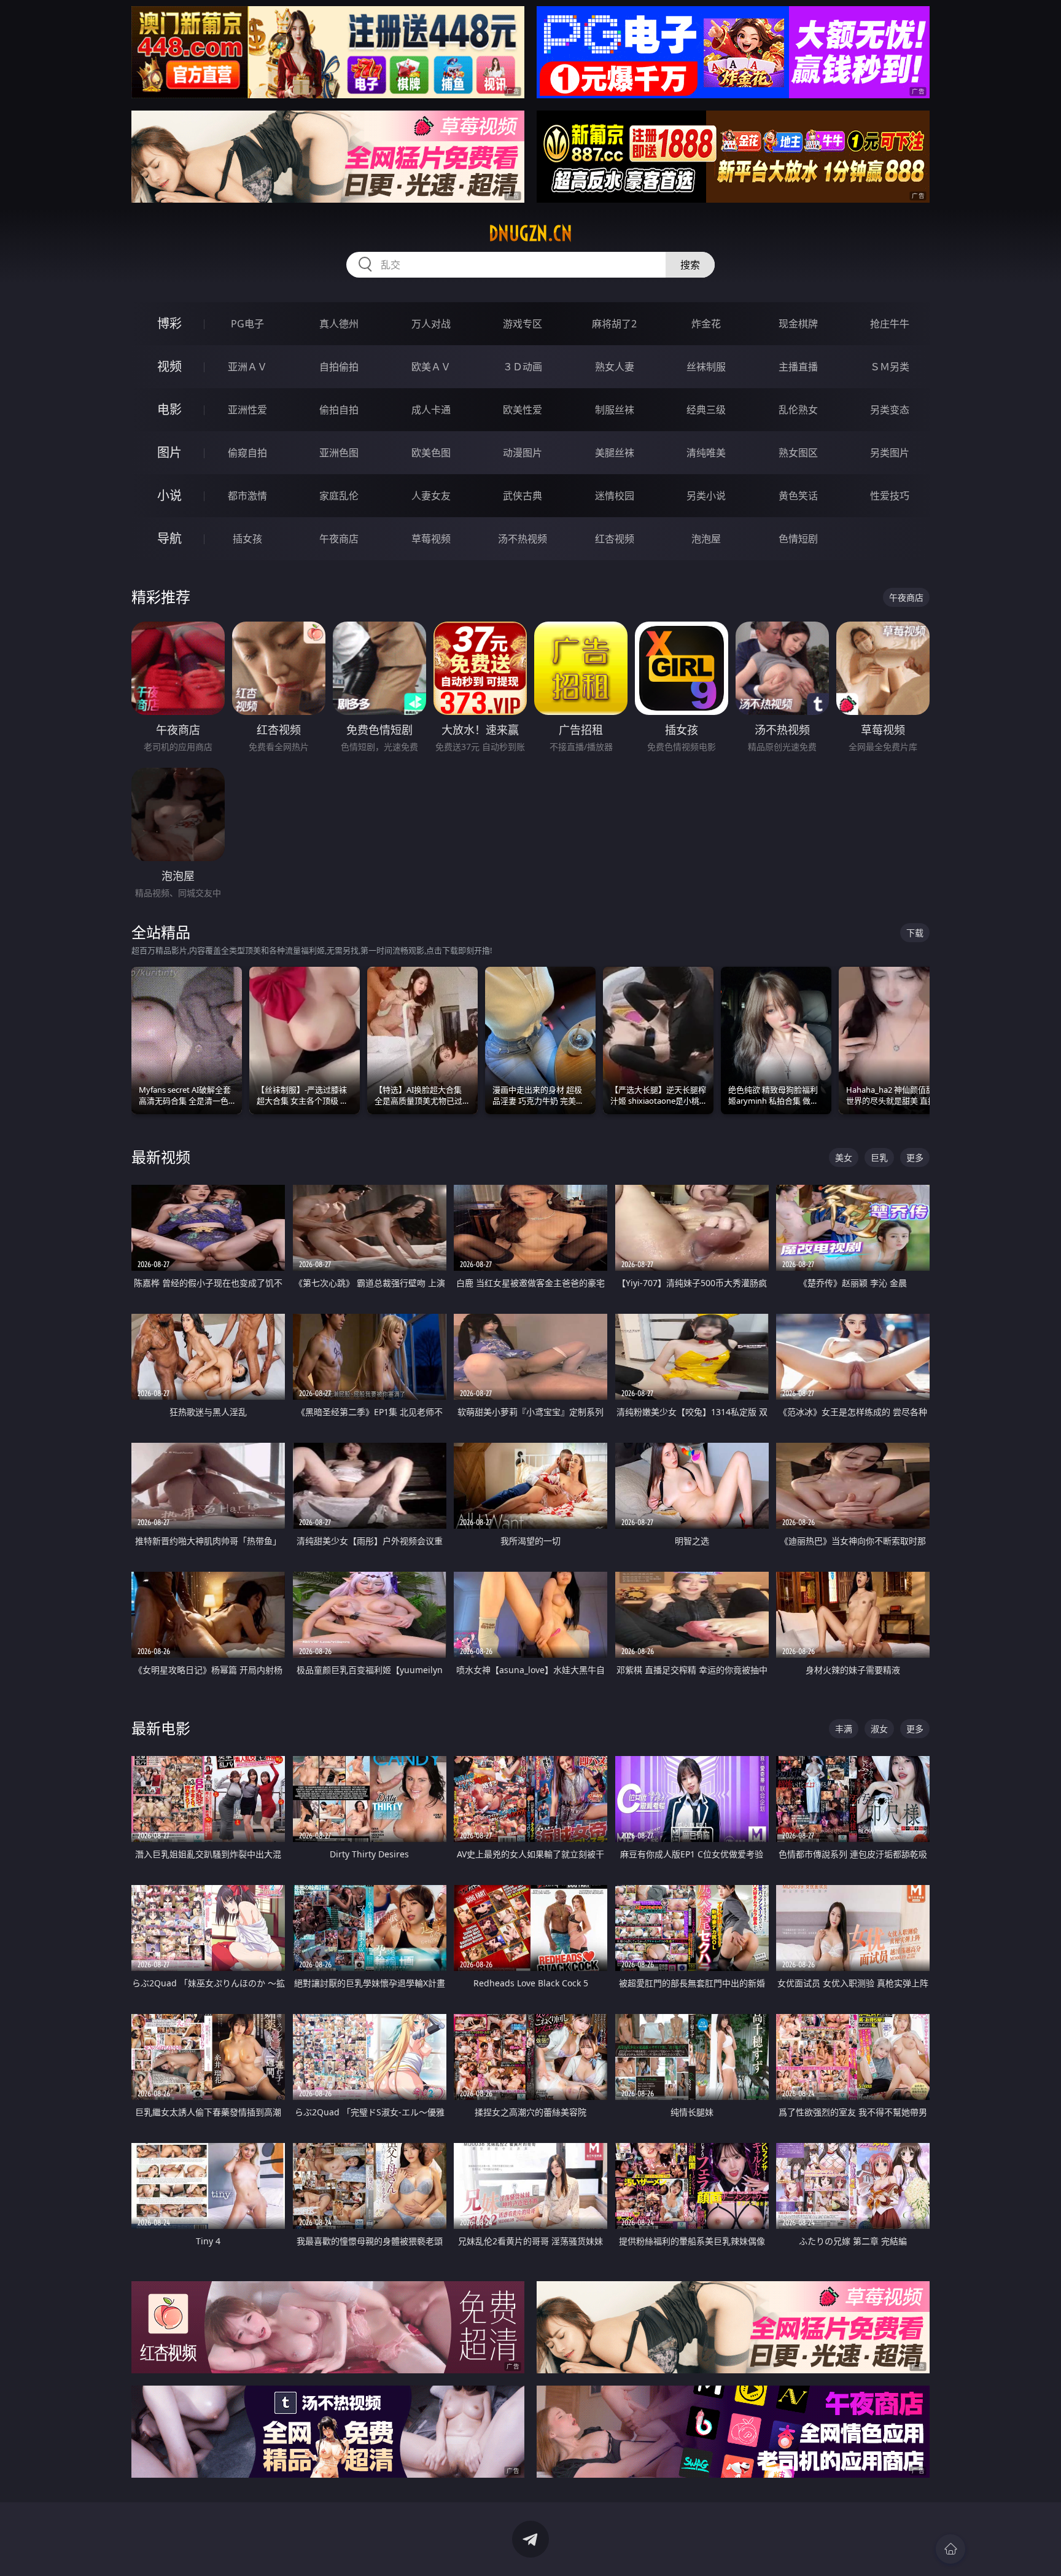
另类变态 (890, 410)
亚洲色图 (339, 453)
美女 (844, 1157)
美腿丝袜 (615, 453)
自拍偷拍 (339, 367)
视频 (169, 366)
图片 (169, 452)
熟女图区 (798, 453)
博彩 (169, 323)
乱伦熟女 (798, 410)
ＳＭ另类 (890, 367)
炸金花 (706, 324)
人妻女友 (431, 496)
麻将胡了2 (614, 324)
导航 (169, 538)
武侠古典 (523, 496)
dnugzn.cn (530, 233)
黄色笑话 (798, 496)
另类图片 (890, 453)
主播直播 (798, 367)
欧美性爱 (523, 410)
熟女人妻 (615, 367)
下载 (915, 933)
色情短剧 (798, 539)
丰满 (844, 1729)
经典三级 (706, 410)
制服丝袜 (615, 410)
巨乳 (879, 1157)
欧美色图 (431, 453)
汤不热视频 (523, 539)
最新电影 (161, 1728)
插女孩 (247, 539)
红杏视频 (615, 539)
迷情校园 (615, 496)
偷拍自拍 (339, 410)
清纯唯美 (706, 453)
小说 (169, 495)
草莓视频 (431, 539)
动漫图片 (523, 453)
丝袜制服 (706, 367)
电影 (169, 409)
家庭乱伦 (339, 496)
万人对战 (431, 324)
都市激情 (247, 496)
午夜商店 (339, 539)
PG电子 (247, 324)
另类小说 (706, 496)
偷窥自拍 (247, 453)
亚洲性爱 (247, 410)
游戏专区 (523, 324)
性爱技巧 (890, 496)
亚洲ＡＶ (247, 367)
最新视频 (161, 1157)
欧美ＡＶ (431, 367)
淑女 (879, 1729)
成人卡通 (431, 410)
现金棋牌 (798, 324)
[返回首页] (950, 2549)
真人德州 (339, 324)
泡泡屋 (706, 539)
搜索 (690, 265)
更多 (915, 1157)
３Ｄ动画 (523, 367)
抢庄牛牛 (890, 324)
